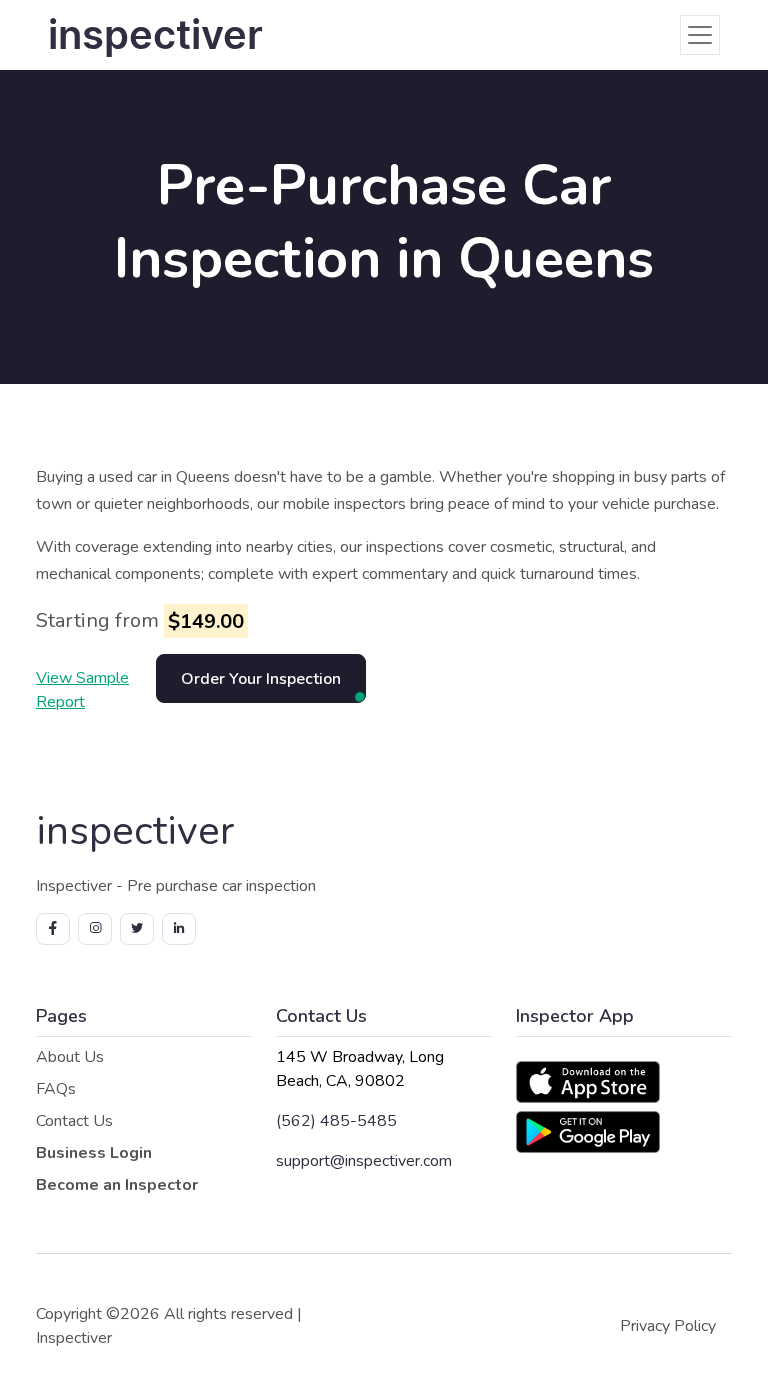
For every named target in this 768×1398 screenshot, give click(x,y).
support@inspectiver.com (364, 1161)
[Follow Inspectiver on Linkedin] (179, 929)
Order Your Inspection (261, 679)
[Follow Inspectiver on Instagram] (95, 929)
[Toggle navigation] (700, 35)
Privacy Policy (668, 1326)
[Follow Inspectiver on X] (137, 929)
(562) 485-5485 (336, 1121)
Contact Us (74, 1121)
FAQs (56, 1089)
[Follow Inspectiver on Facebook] (53, 929)
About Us (70, 1057)
